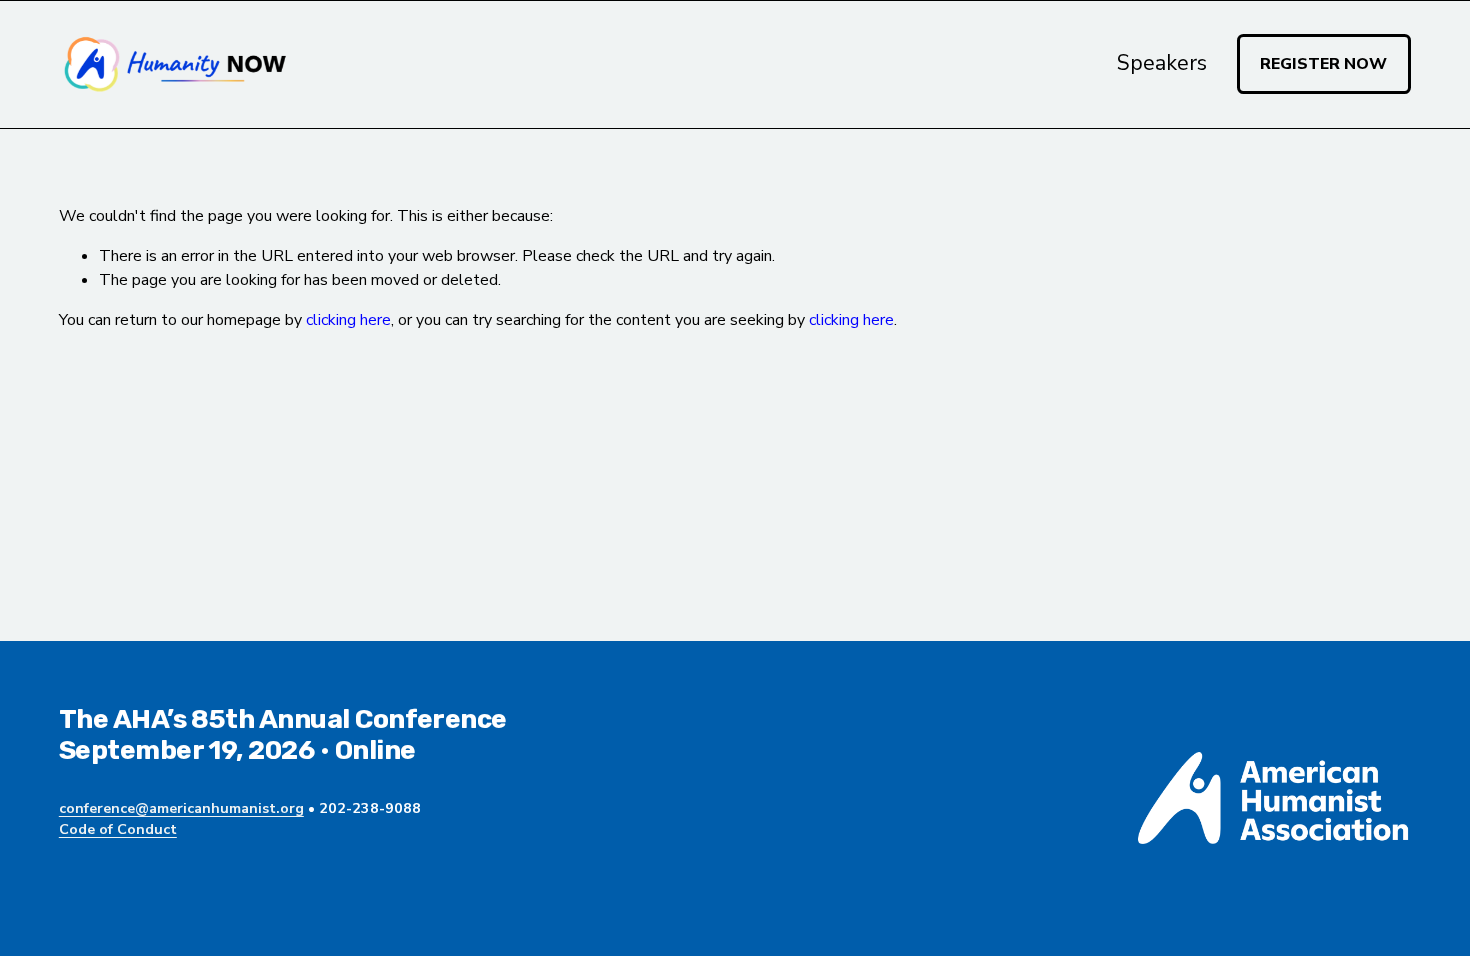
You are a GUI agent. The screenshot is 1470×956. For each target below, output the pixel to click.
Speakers (1162, 63)
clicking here (348, 320)
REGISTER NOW (1323, 64)
